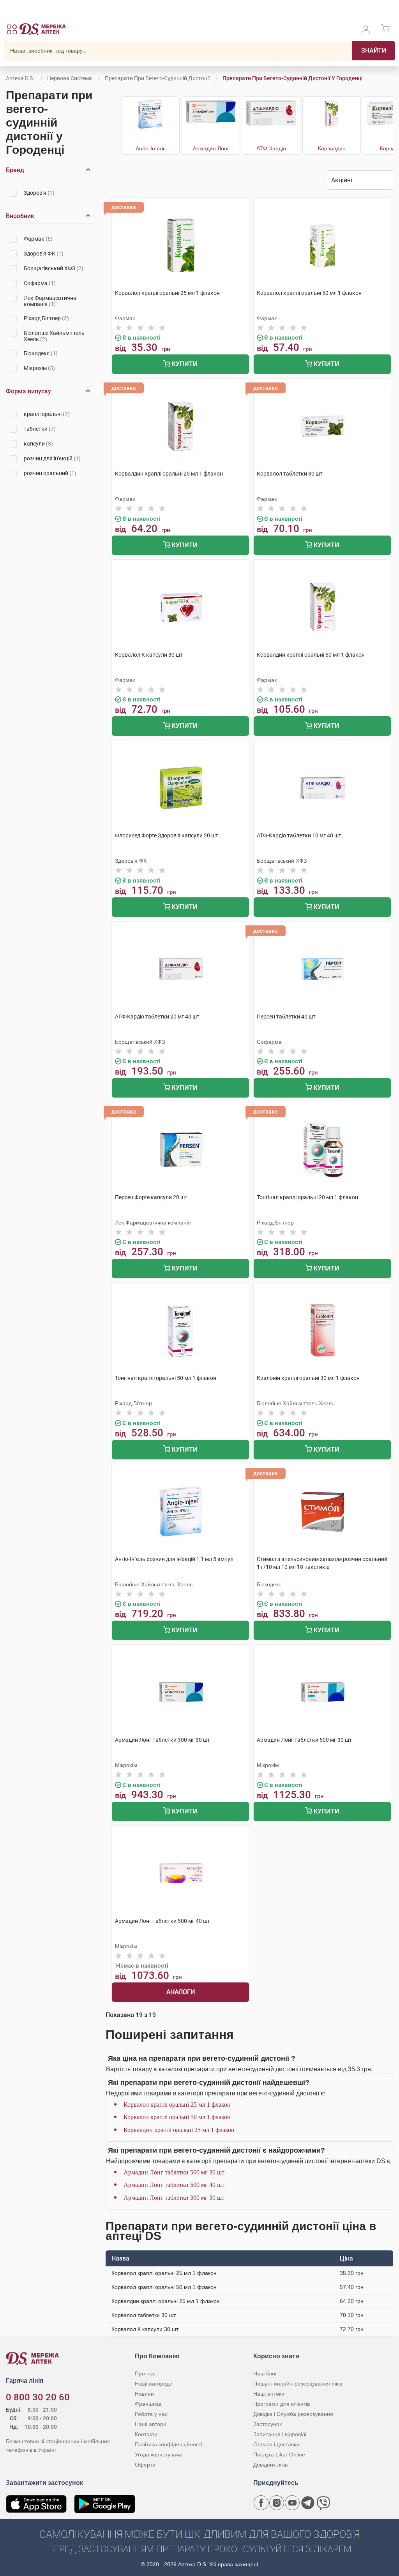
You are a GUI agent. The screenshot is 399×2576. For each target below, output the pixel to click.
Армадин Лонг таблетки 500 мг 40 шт (174, 2185)
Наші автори (151, 2424)
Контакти (146, 2434)
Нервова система (70, 78)
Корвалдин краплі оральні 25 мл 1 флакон (179, 2130)
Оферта (145, 2465)
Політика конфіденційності (169, 2444)
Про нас (145, 2373)
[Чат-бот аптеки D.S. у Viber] (323, 2503)
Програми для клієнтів (282, 2404)
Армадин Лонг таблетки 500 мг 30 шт (174, 2172)
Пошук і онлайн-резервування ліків (298, 2384)
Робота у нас (151, 2414)
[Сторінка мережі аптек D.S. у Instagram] (277, 2503)
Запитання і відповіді (280, 2434)
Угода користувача (158, 2454)
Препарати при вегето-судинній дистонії (157, 78)
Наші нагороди (154, 2384)
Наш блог (265, 2373)
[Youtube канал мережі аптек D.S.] (292, 2503)
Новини (144, 2394)
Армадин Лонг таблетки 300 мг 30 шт (174, 2198)
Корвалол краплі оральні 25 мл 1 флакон (177, 2105)
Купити (184, 364)
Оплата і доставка (276, 2444)
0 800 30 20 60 (38, 2397)
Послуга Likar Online (279, 2454)
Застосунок (267, 2424)
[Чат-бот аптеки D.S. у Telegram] (308, 2503)
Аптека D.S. (20, 78)
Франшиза (148, 2404)
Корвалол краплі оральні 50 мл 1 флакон (177, 2117)
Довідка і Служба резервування (293, 2414)
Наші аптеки (269, 2394)
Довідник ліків (270, 2465)
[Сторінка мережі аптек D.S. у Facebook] (261, 2503)
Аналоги (181, 1992)
